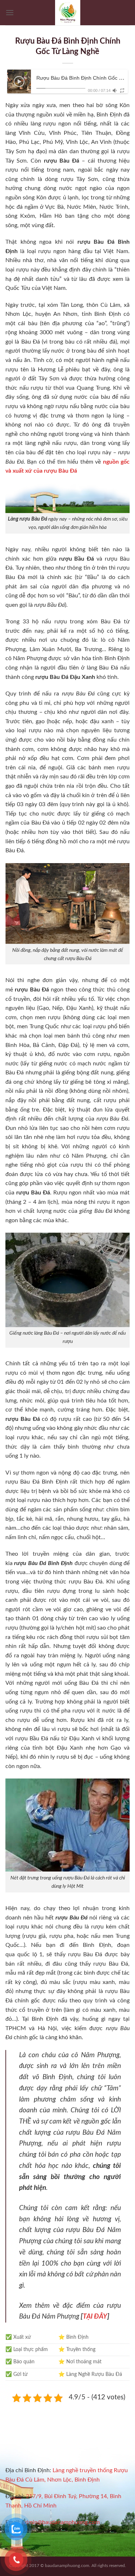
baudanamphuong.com (67, 2566)
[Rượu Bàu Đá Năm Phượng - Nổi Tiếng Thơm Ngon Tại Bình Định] (68, 13)
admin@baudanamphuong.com (61, 2522)
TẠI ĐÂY (95, 2317)
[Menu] (10, 12)
